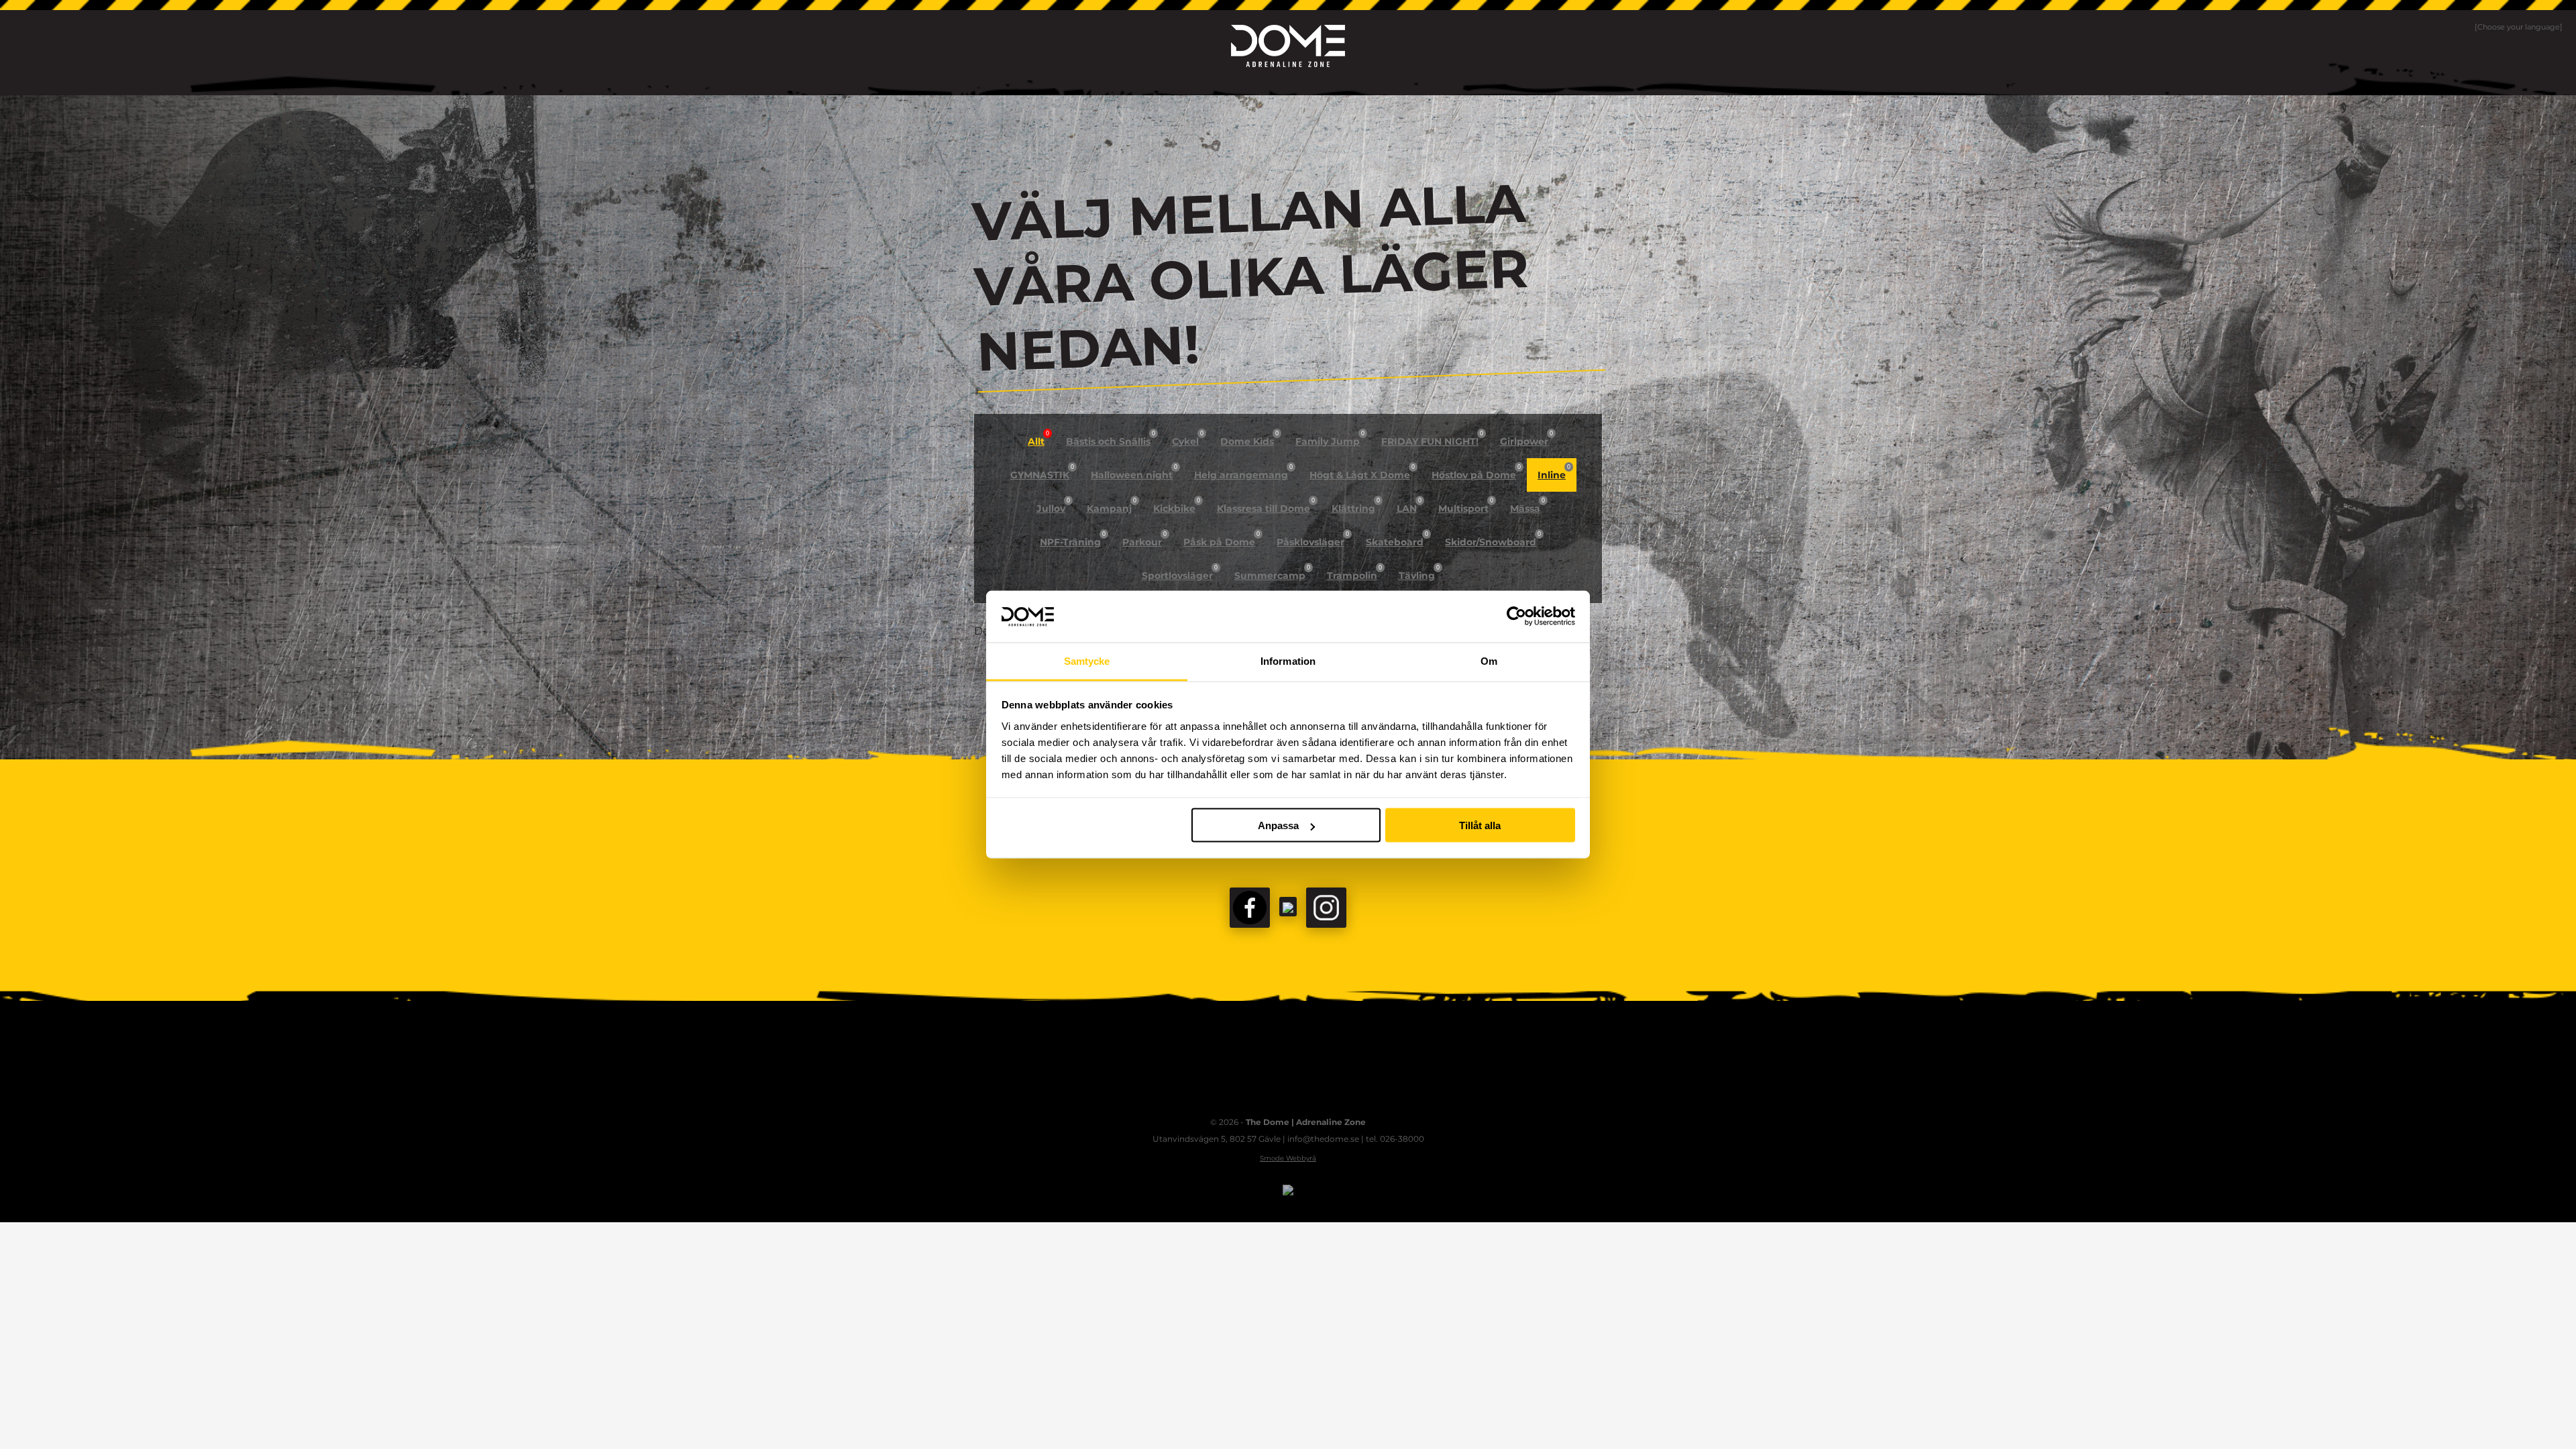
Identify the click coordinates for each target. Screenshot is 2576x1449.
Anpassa (1278, 825)
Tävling (1419, 573)
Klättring (1356, 506)
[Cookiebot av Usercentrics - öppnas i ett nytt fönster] (1516, 616)
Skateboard (1397, 539)
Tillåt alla (1480, 825)
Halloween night (1134, 472)
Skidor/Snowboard (1493, 539)
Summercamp (1272, 573)
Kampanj (1112, 506)
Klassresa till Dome (1266, 506)
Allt (1038, 439)
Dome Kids (1249, 439)
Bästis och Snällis (1111, 439)
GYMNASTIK (1042, 472)
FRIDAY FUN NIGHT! (1432, 439)
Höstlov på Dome (1476, 472)
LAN (1409, 506)
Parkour (1144, 539)
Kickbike (1177, 506)
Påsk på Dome (1222, 539)
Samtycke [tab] (1087, 660)
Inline (1554, 472)
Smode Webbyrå (1288, 1158)
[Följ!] (1288, 907)
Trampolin (1354, 573)
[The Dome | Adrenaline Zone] (1288, 46)
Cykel (1188, 439)
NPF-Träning (1073, 539)
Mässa (1527, 506)
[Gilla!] (1250, 908)
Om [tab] (1489, 660)
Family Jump (1330, 439)
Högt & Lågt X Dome (1362, 472)
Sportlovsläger (1180, 573)
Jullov (1053, 506)
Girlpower (1526, 439)
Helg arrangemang (1243, 472)
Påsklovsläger (1313, 539)
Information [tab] (1288, 660)
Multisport (1466, 506)
